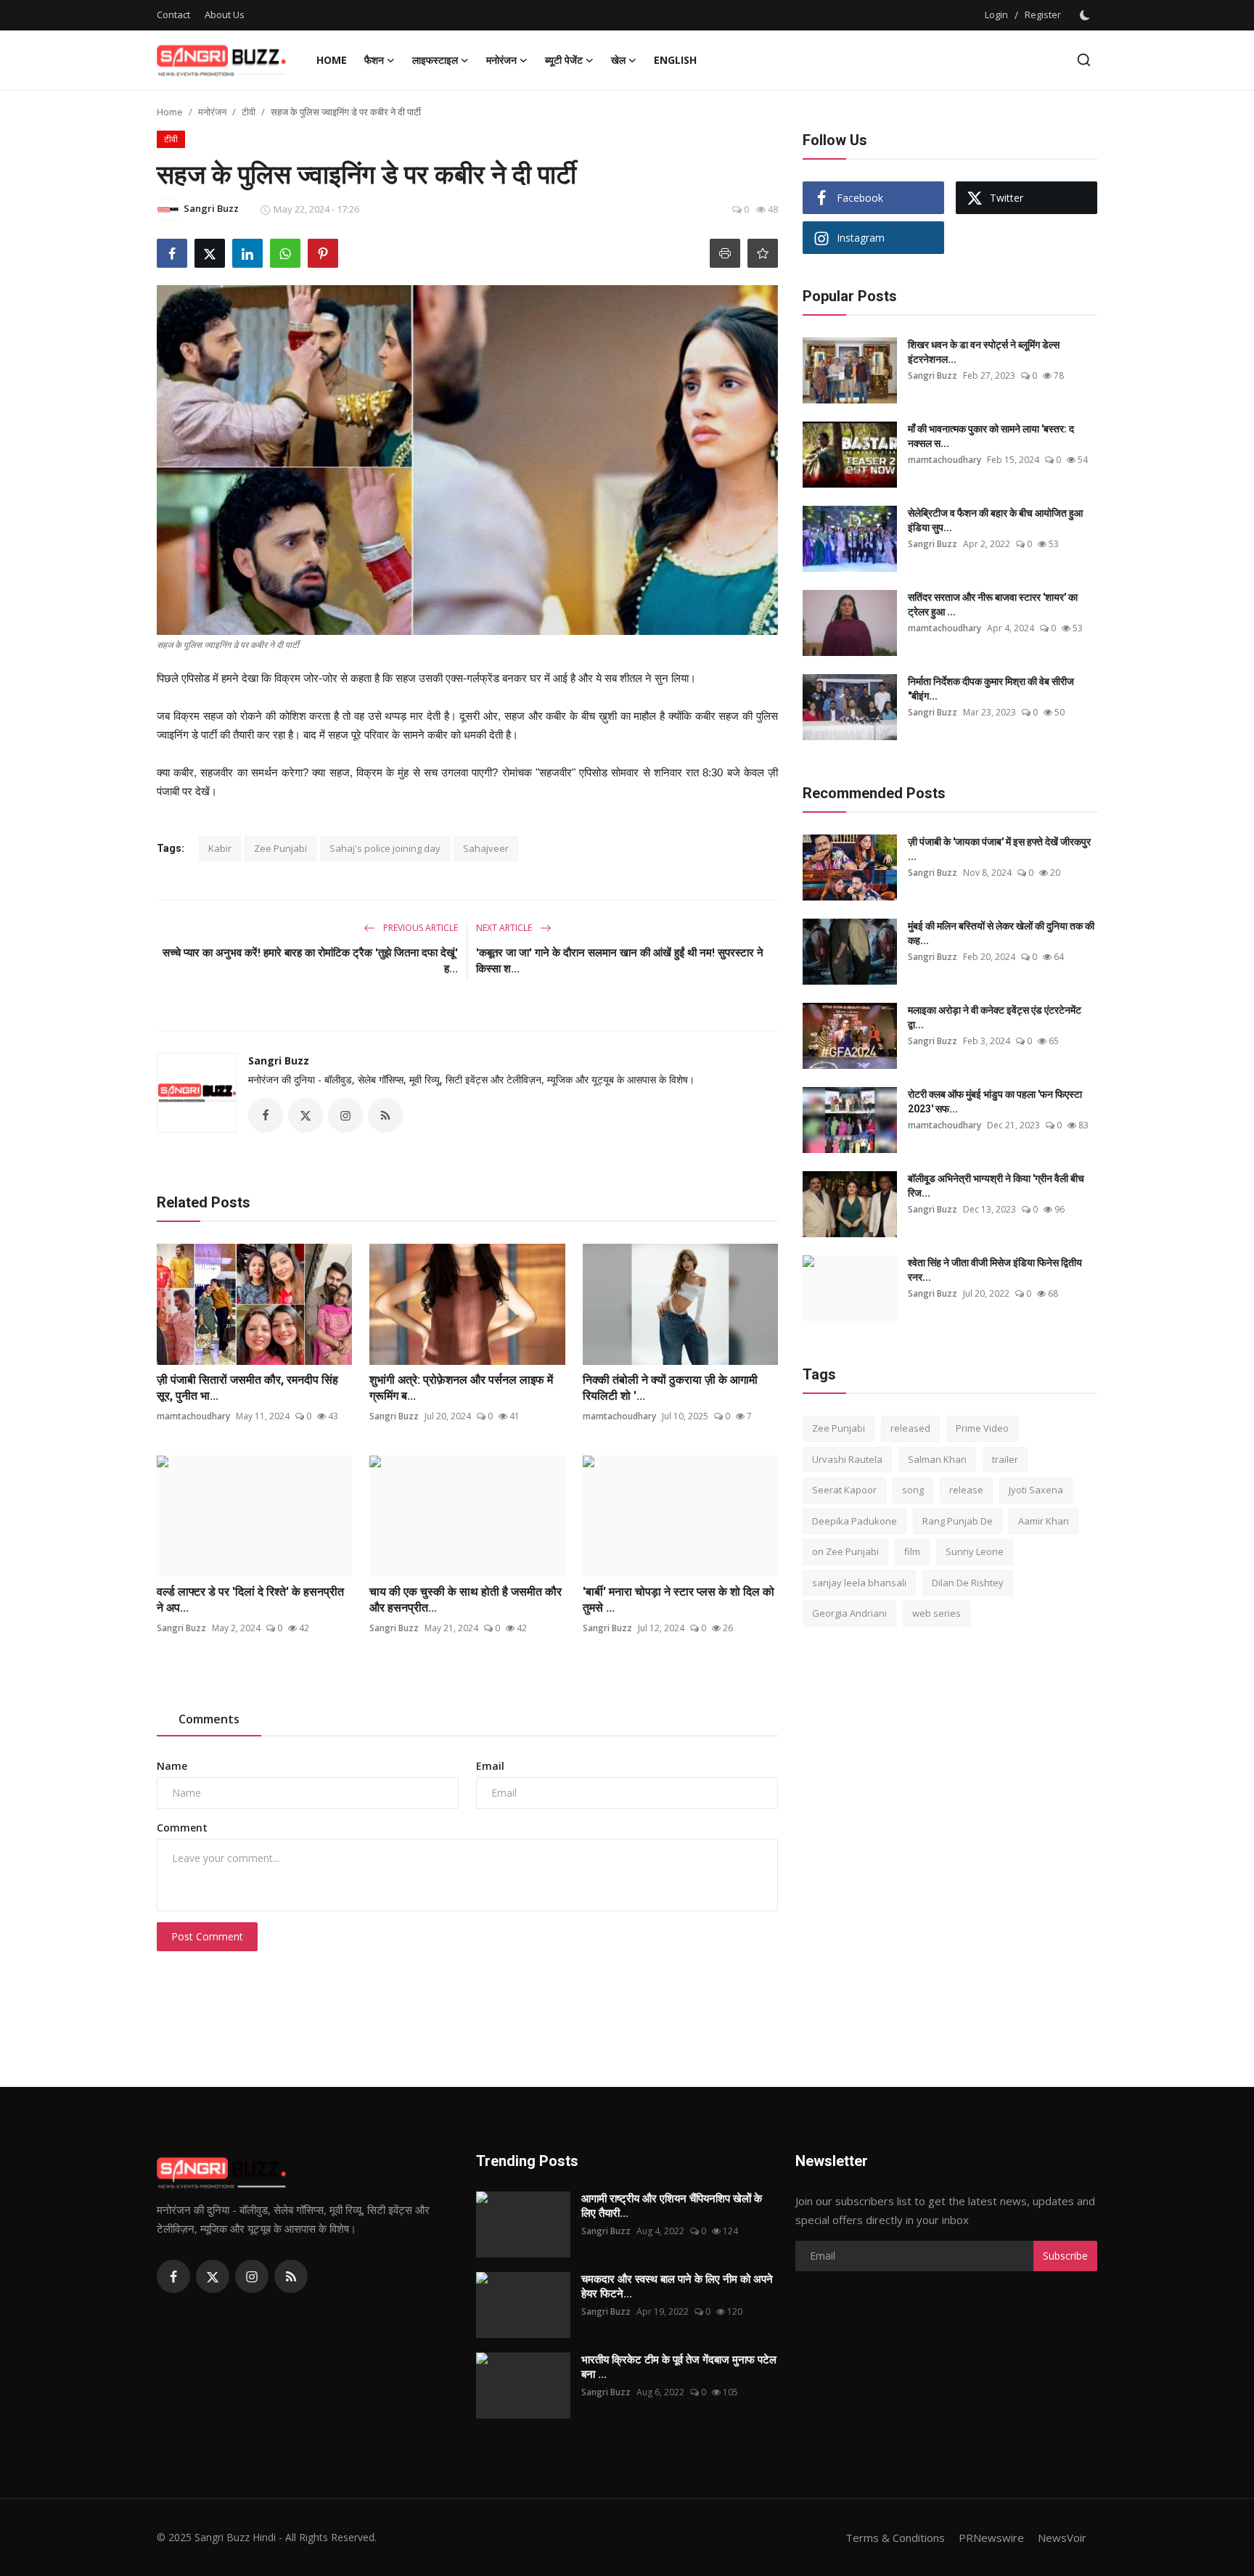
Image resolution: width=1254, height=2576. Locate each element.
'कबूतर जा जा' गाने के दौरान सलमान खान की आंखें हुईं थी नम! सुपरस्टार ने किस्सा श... (620, 961)
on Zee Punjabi (845, 1551)
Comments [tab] (209, 1719)
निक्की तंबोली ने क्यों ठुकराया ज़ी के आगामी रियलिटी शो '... (670, 1388)
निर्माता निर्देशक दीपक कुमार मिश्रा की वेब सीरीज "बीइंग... (991, 689)
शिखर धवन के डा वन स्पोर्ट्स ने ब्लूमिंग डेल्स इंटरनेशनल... (984, 352)
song (913, 1490)
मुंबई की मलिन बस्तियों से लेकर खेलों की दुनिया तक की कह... (1001, 933)
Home (332, 60)
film (912, 1551)
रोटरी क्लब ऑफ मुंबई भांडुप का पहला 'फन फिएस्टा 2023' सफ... (995, 1102)
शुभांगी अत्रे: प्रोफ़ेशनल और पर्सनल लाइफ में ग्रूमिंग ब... (461, 1388)
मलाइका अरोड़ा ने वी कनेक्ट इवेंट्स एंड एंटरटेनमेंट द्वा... (995, 1017)
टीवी (249, 112)
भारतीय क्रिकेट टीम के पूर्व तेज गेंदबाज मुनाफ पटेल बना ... (679, 2367)
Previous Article (419, 928)
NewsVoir (1062, 2538)
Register (1043, 15)
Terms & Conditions (895, 2538)
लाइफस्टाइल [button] (435, 60)
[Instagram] (252, 2276)
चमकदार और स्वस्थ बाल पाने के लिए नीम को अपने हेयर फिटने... (677, 2286)
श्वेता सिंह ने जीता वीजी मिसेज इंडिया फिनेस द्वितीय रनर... (995, 1270)
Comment (182, 1828)
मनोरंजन (212, 112)
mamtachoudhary (193, 1416)
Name (172, 1766)
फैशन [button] (374, 60)
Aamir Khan (1044, 1521)
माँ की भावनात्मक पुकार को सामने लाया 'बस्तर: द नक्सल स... (991, 436)
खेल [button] (618, 60)
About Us (225, 15)
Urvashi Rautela (847, 1459)
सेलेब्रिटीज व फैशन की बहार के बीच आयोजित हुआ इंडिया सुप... (995, 520)
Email (490, 1766)
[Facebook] (173, 2276)
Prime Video (982, 1428)
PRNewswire (991, 2538)
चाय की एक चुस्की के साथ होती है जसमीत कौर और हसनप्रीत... (466, 1600)
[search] (1084, 60)
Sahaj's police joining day (385, 848)
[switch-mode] (1086, 15)
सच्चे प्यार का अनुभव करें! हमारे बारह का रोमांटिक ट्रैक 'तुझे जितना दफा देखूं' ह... (310, 961)
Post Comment (207, 1936)
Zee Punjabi (280, 848)
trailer (1005, 1459)
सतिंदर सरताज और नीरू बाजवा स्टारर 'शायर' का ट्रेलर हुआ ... (993, 604)
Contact (173, 15)
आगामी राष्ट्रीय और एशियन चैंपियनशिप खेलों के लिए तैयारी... (672, 2206)
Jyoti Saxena (1036, 1490)
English (675, 60)
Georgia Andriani (849, 1613)
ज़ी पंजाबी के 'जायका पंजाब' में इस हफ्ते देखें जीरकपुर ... (999, 849)
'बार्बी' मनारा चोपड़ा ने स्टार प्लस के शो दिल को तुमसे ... (679, 1600)
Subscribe (1065, 2256)
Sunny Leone (975, 1551)
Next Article (505, 928)
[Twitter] (213, 2276)
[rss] (291, 2276)
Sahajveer (486, 848)
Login (996, 15)
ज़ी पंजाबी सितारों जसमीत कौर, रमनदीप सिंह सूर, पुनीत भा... (247, 1388)
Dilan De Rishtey (968, 1583)
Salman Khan (937, 1459)
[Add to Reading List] (763, 253)
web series (937, 1613)
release (966, 1490)
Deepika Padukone (855, 1521)
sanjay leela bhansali (859, 1583)
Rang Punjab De (958, 1521)
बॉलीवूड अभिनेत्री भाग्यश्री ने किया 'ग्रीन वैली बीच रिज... (996, 1186)
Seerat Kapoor (844, 1490)
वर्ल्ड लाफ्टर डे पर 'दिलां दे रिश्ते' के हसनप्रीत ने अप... (250, 1600)
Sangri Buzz (279, 1061)
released (910, 1428)
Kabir (220, 848)
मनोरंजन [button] (501, 60)
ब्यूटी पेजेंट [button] (564, 60)
